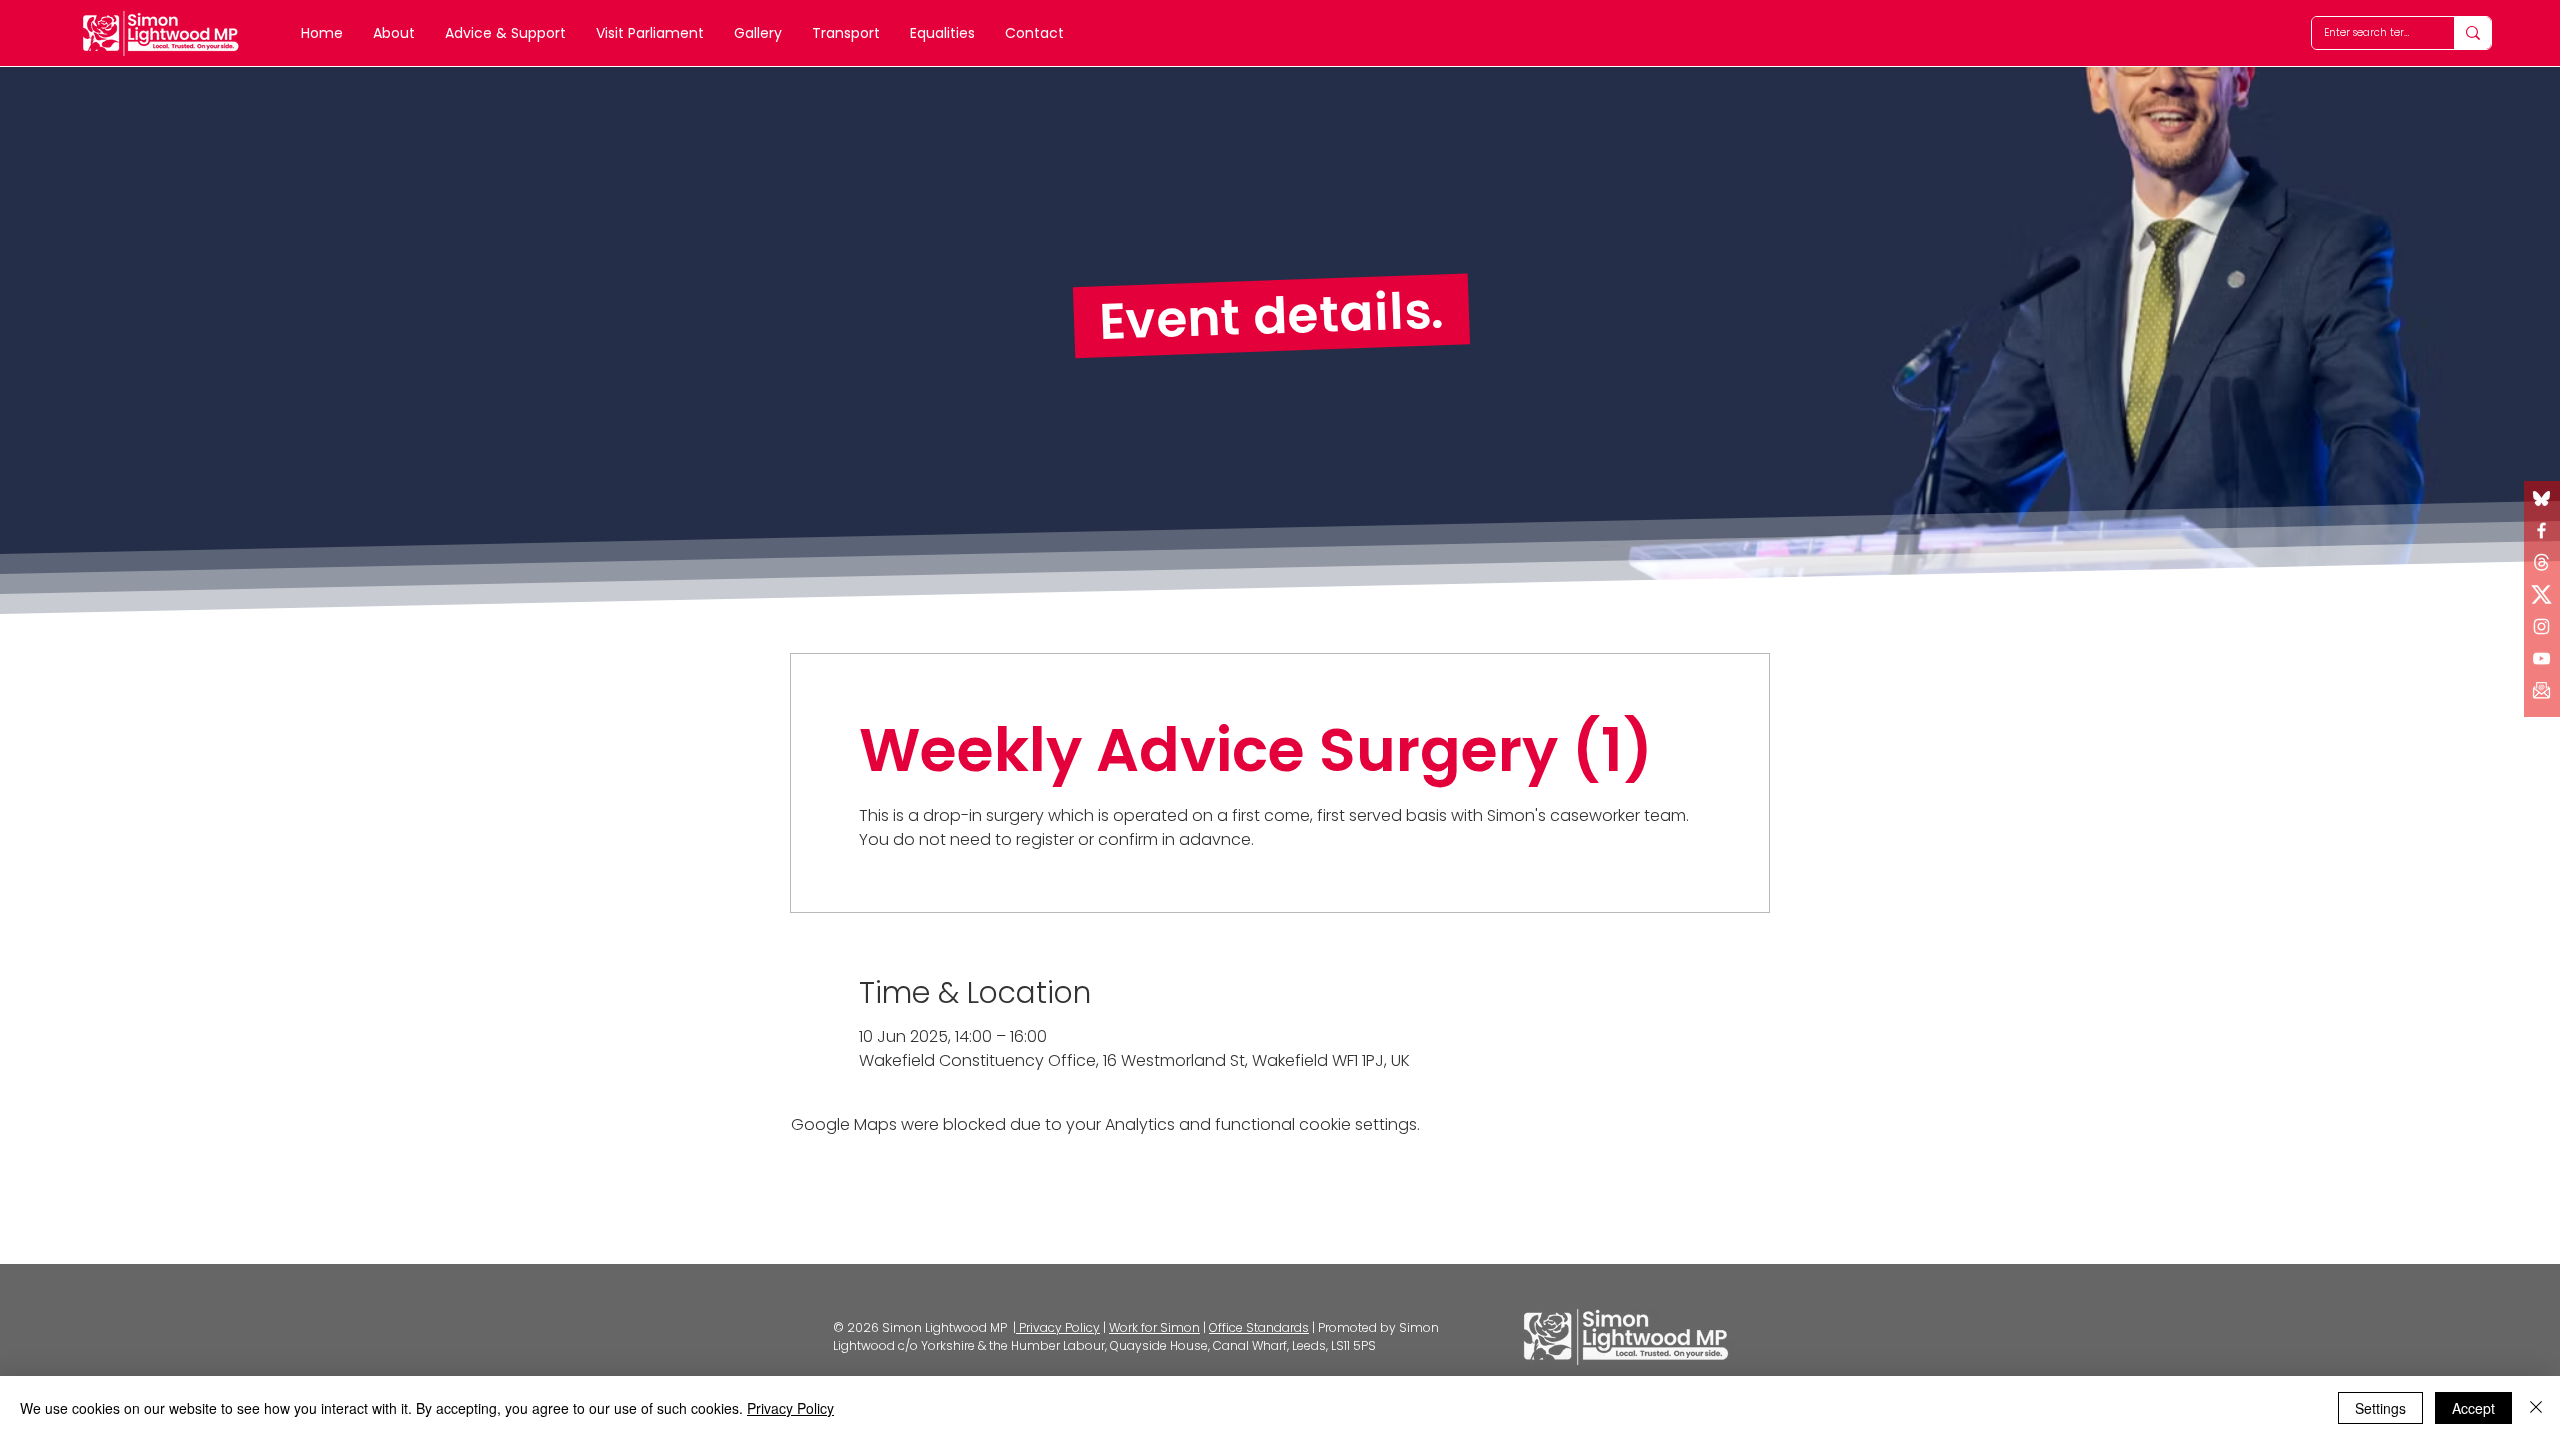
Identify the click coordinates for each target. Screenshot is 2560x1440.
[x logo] (2541, 562)
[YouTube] (2541, 658)
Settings (2380, 1408)
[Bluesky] (2541, 498)
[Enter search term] (2472, 33)
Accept (2473, 1408)
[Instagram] (2541, 626)
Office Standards (1259, 1327)
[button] (2541, 690)
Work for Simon (1154, 1327)
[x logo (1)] (2541, 594)
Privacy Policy (1058, 1327)
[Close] (2536, 1408)
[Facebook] (2541, 530)
